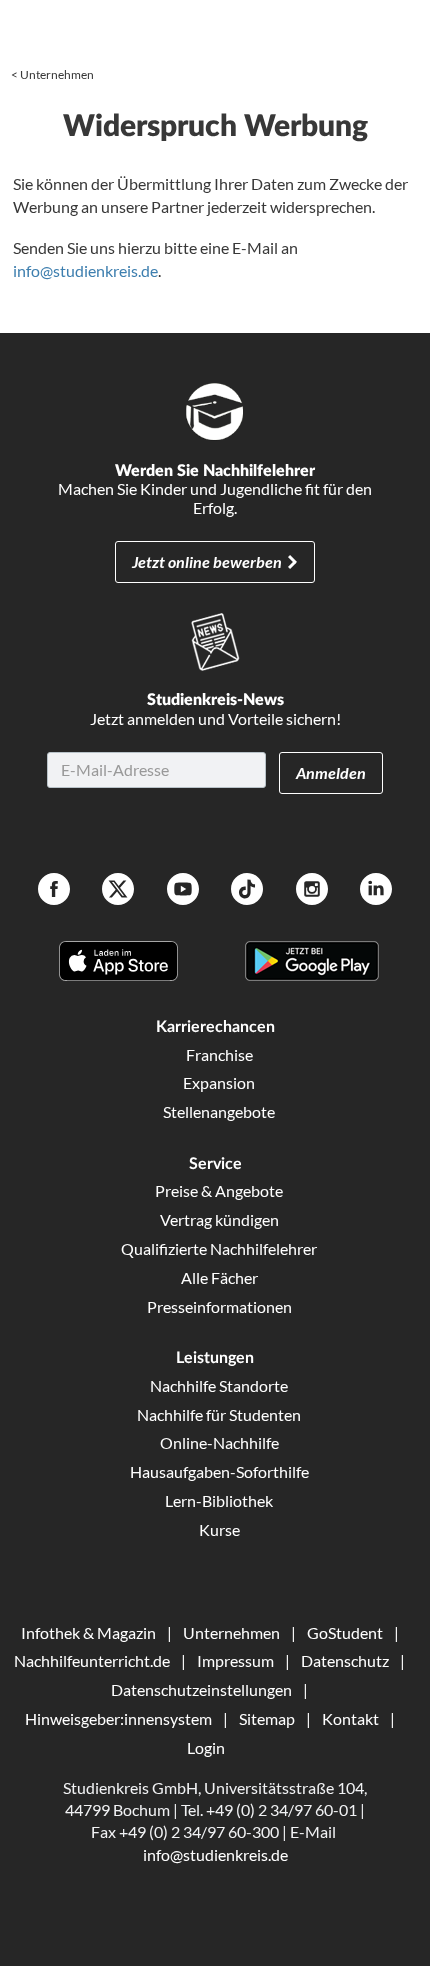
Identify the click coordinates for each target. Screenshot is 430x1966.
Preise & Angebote (219, 1190)
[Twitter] (118, 891)
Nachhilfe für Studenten (219, 1414)
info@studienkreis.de (85, 270)
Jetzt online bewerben (207, 561)
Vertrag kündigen (219, 1219)
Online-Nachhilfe (219, 1442)
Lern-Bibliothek (219, 1500)
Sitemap (267, 1718)
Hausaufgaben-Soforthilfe (219, 1471)
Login (206, 1747)
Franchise (219, 1054)
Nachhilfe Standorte (219, 1385)
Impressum (235, 1660)
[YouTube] (183, 891)
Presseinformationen (219, 1306)
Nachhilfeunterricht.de (92, 1660)
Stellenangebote (219, 1111)
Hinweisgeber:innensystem (118, 1718)
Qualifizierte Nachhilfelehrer (219, 1248)
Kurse (219, 1529)
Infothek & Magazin (88, 1632)
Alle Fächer (219, 1277)
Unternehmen (57, 74)
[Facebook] (54, 891)
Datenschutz (345, 1660)
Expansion (219, 1082)
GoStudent (345, 1632)
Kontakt (350, 1718)
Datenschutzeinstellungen (201, 1689)
